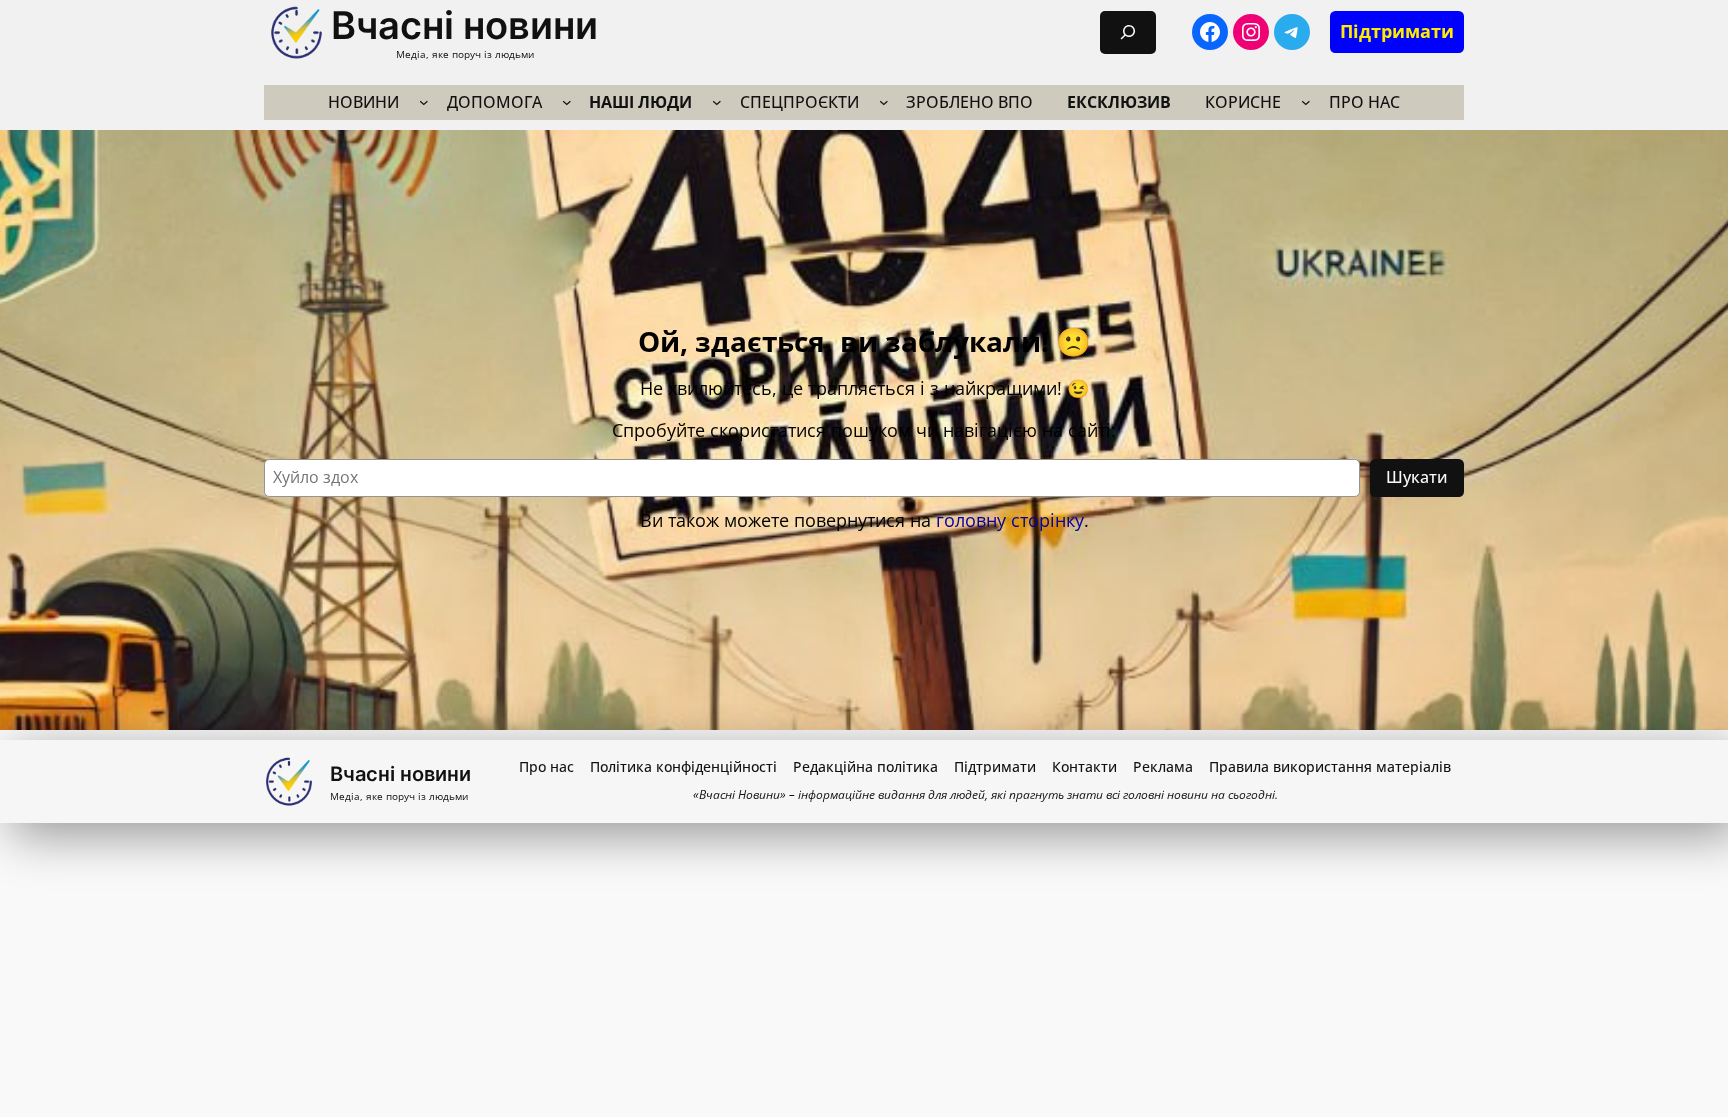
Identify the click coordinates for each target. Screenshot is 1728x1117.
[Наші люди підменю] (717, 102)
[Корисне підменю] (1306, 102)
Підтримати (1397, 31)
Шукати (1417, 477)
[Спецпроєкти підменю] (884, 102)
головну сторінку (1010, 520)
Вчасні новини (464, 25)
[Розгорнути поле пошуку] (1128, 32)
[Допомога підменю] (567, 102)
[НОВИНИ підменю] (424, 102)
